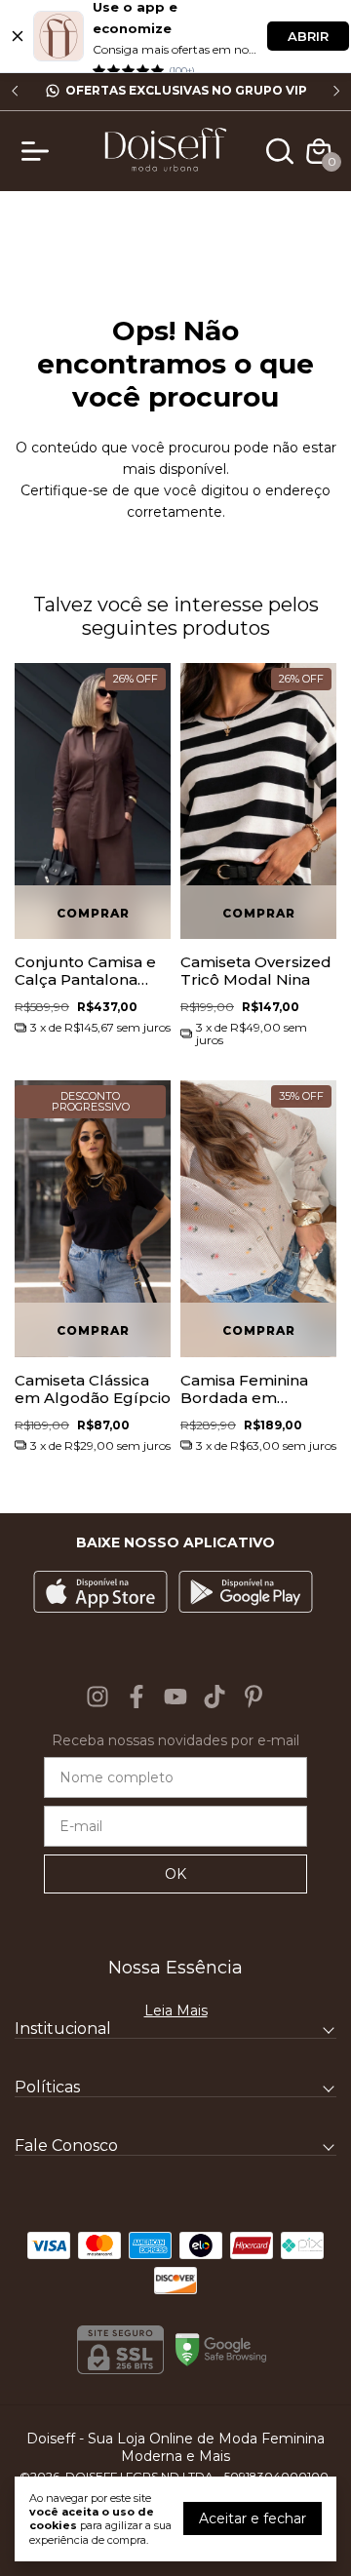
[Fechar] (18, 36)
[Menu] (39, 151)
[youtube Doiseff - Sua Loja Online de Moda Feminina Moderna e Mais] (175, 1697)
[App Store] (100, 1594)
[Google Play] (246, 1594)
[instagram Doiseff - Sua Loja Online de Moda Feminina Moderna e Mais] (97, 1697)
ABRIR (308, 36)
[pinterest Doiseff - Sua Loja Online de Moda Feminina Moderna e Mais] (253, 1697)
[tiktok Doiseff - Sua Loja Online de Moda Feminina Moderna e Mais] (214, 1697)
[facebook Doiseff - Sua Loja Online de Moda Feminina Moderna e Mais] (136, 1697)
